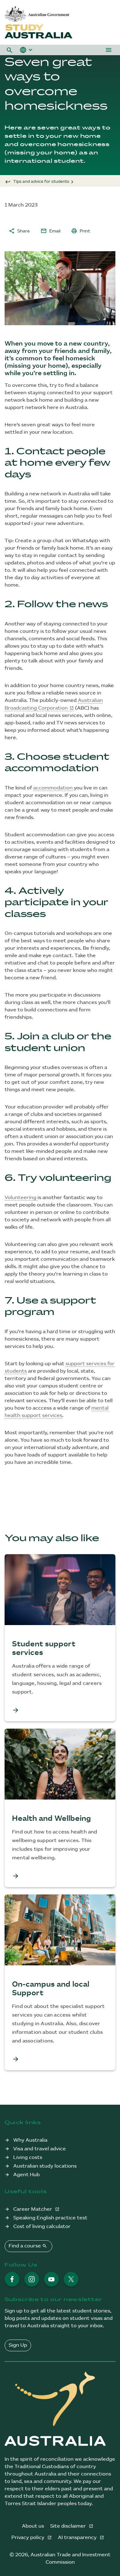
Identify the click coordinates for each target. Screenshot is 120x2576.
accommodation (53, 788)
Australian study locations (45, 2166)
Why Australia (30, 2140)
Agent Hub (26, 2175)
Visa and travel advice (40, 2149)
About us (33, 2526)
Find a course (28, 2246)
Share (19, 231)
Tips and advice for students (41, 182)
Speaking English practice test (50, 2218)
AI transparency (78, 2538)
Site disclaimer (69, 2526)
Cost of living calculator (42, 2227)
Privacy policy (28, 2538)
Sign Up (18, 2345)
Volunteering (21, 1198)
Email (50, 231)
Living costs (28, 2158)
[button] (10, 50)
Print (81, 231)
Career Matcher (33, 2209)
